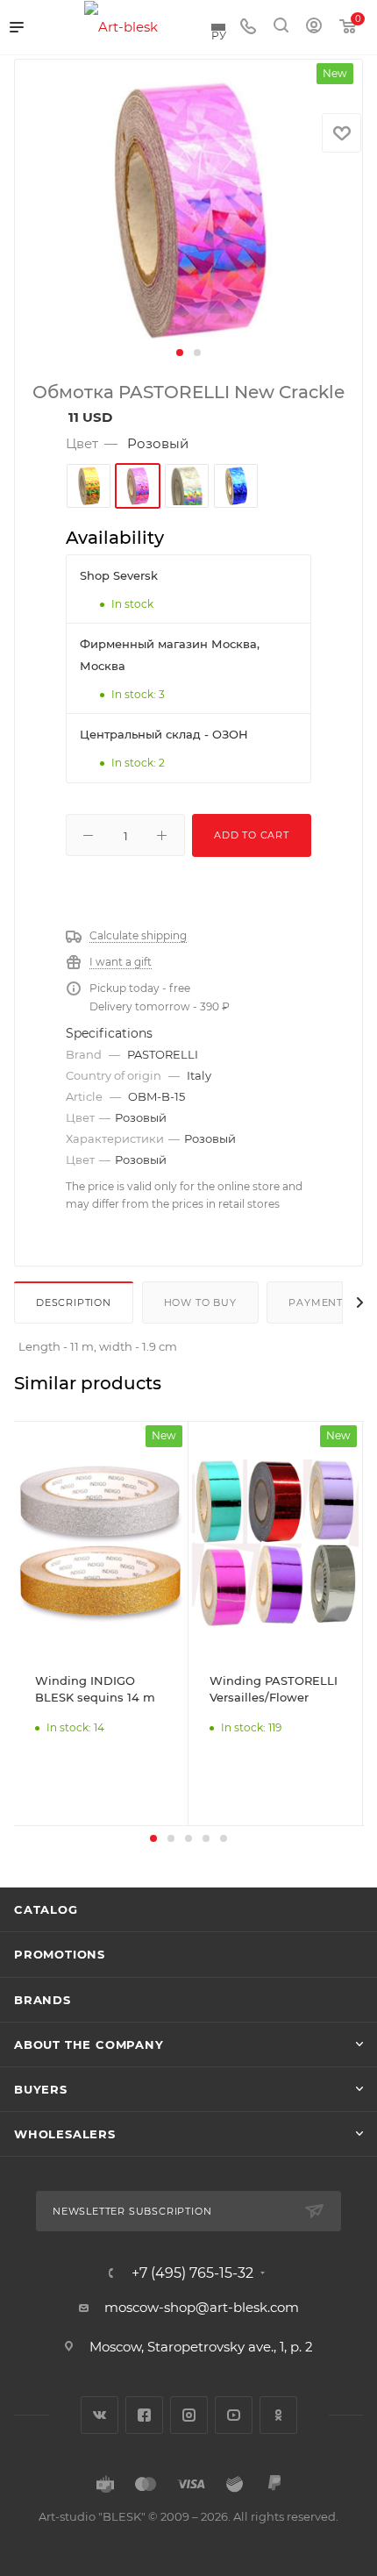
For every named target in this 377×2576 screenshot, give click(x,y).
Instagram (189, 2415)
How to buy (200, 1302)
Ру (219, 35)
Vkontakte (100, 2415)
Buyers (41, 2089)
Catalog (46, 1909)
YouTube (234, 2415)
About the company (89, 2044)
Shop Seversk (119, 575)
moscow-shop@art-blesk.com (202, 2307)
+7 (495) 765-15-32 (192, 2273)
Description (74, 1302)
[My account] (314, 28)
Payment (316, 1302)
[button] (180, 353)
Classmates (278, 2415)
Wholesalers (65, 2134)
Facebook (144, 2415)
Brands (43, 2000)
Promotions (60, 1954)
